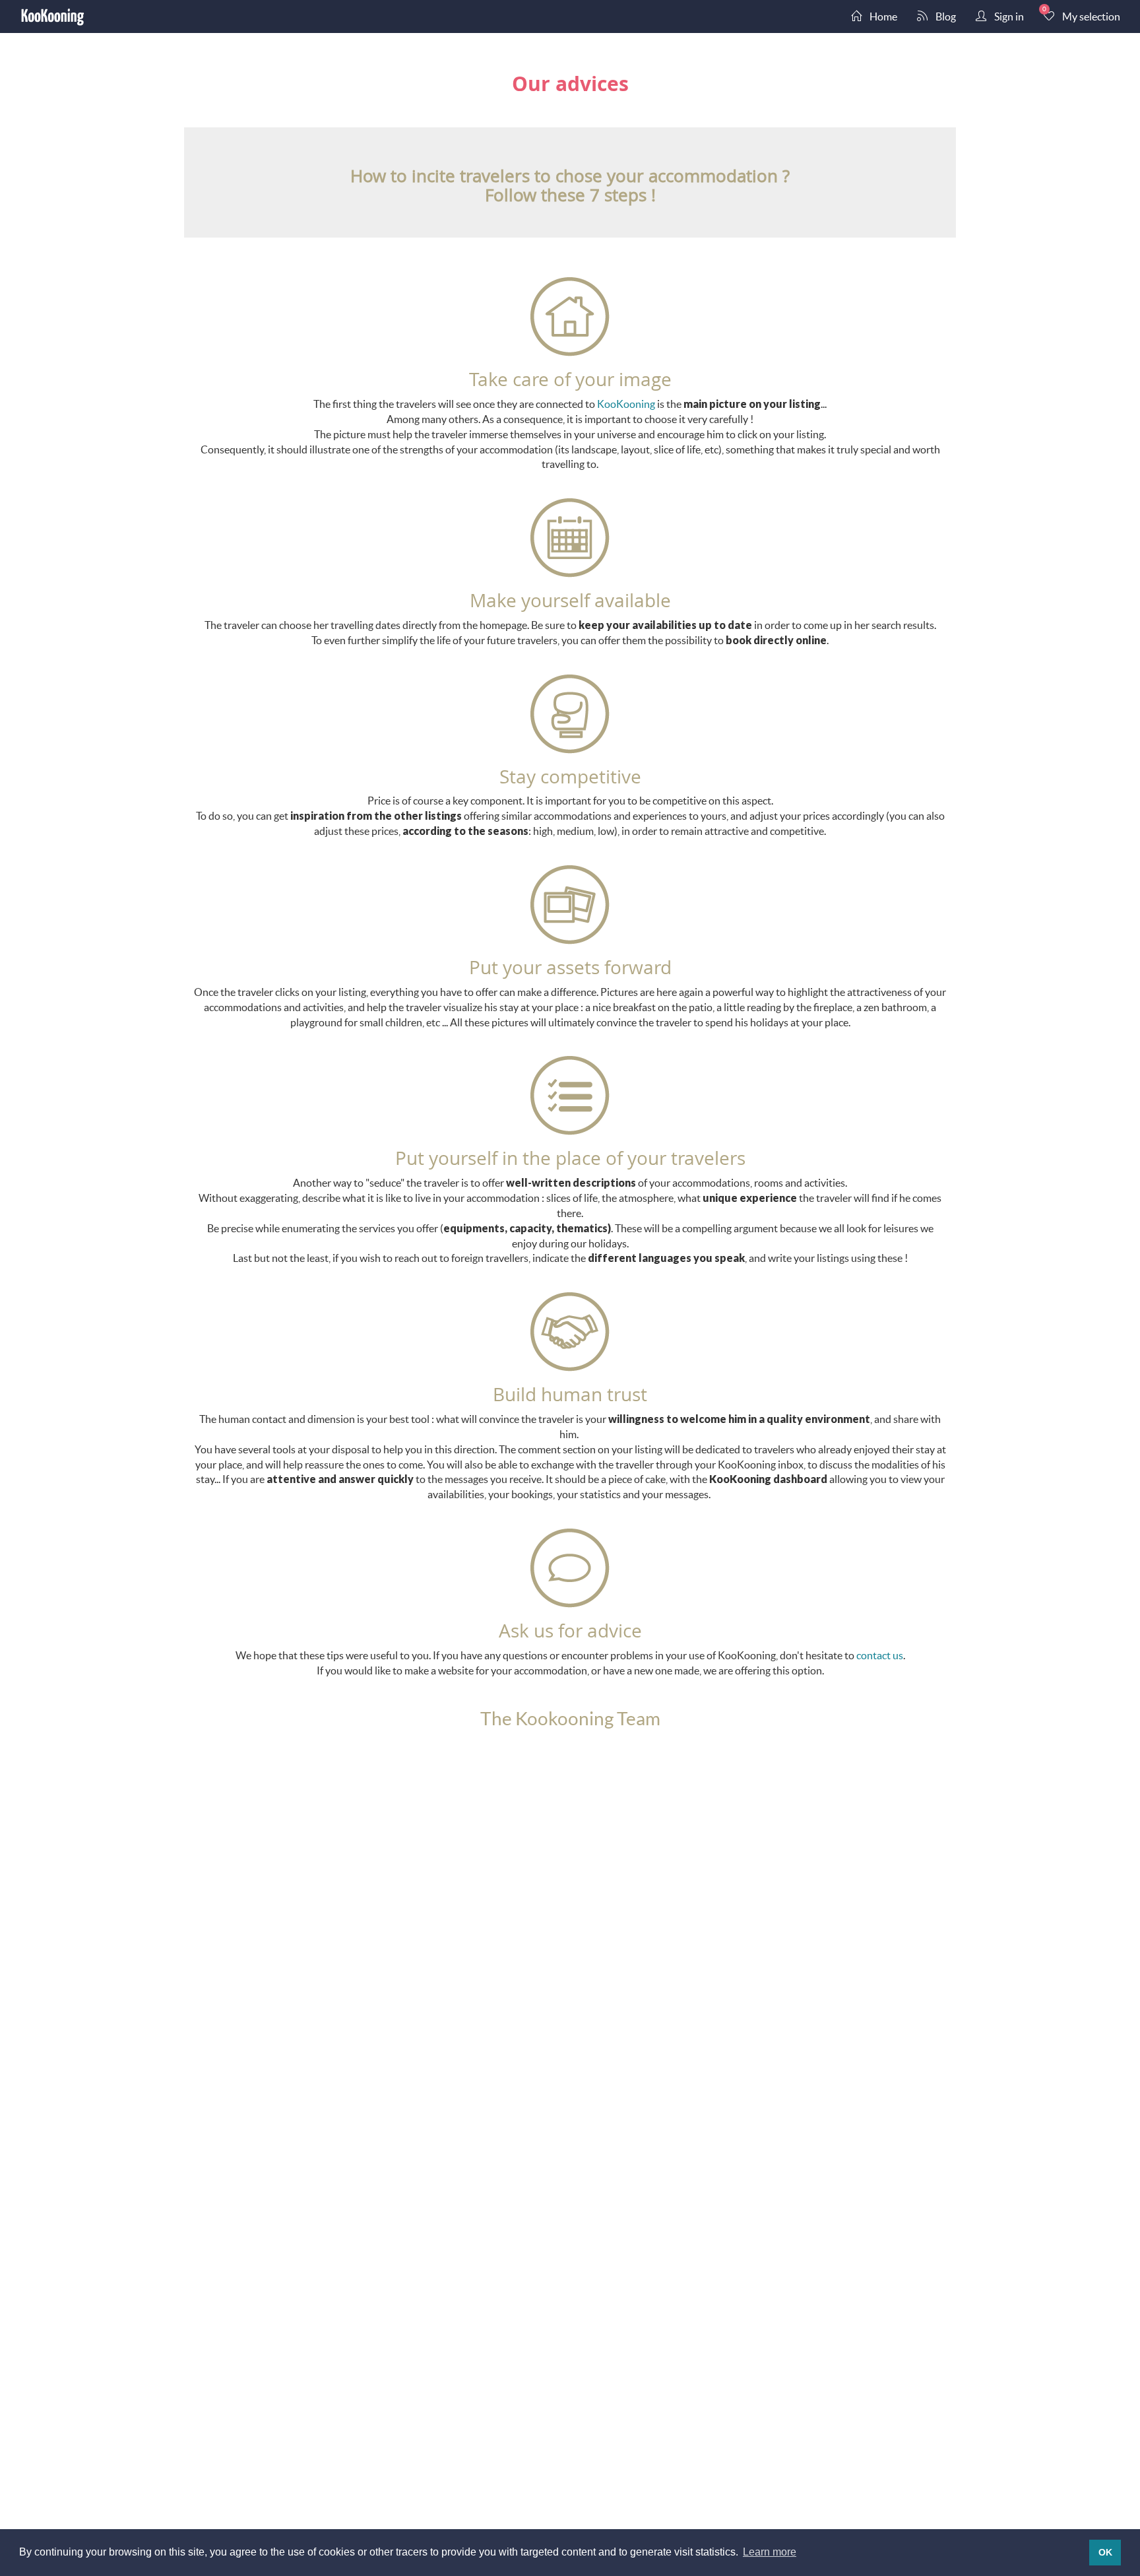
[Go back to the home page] (53, 17)
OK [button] (1105, 2552)
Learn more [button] (770, 2552)
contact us (880, 1655)
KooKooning (626, 404)
